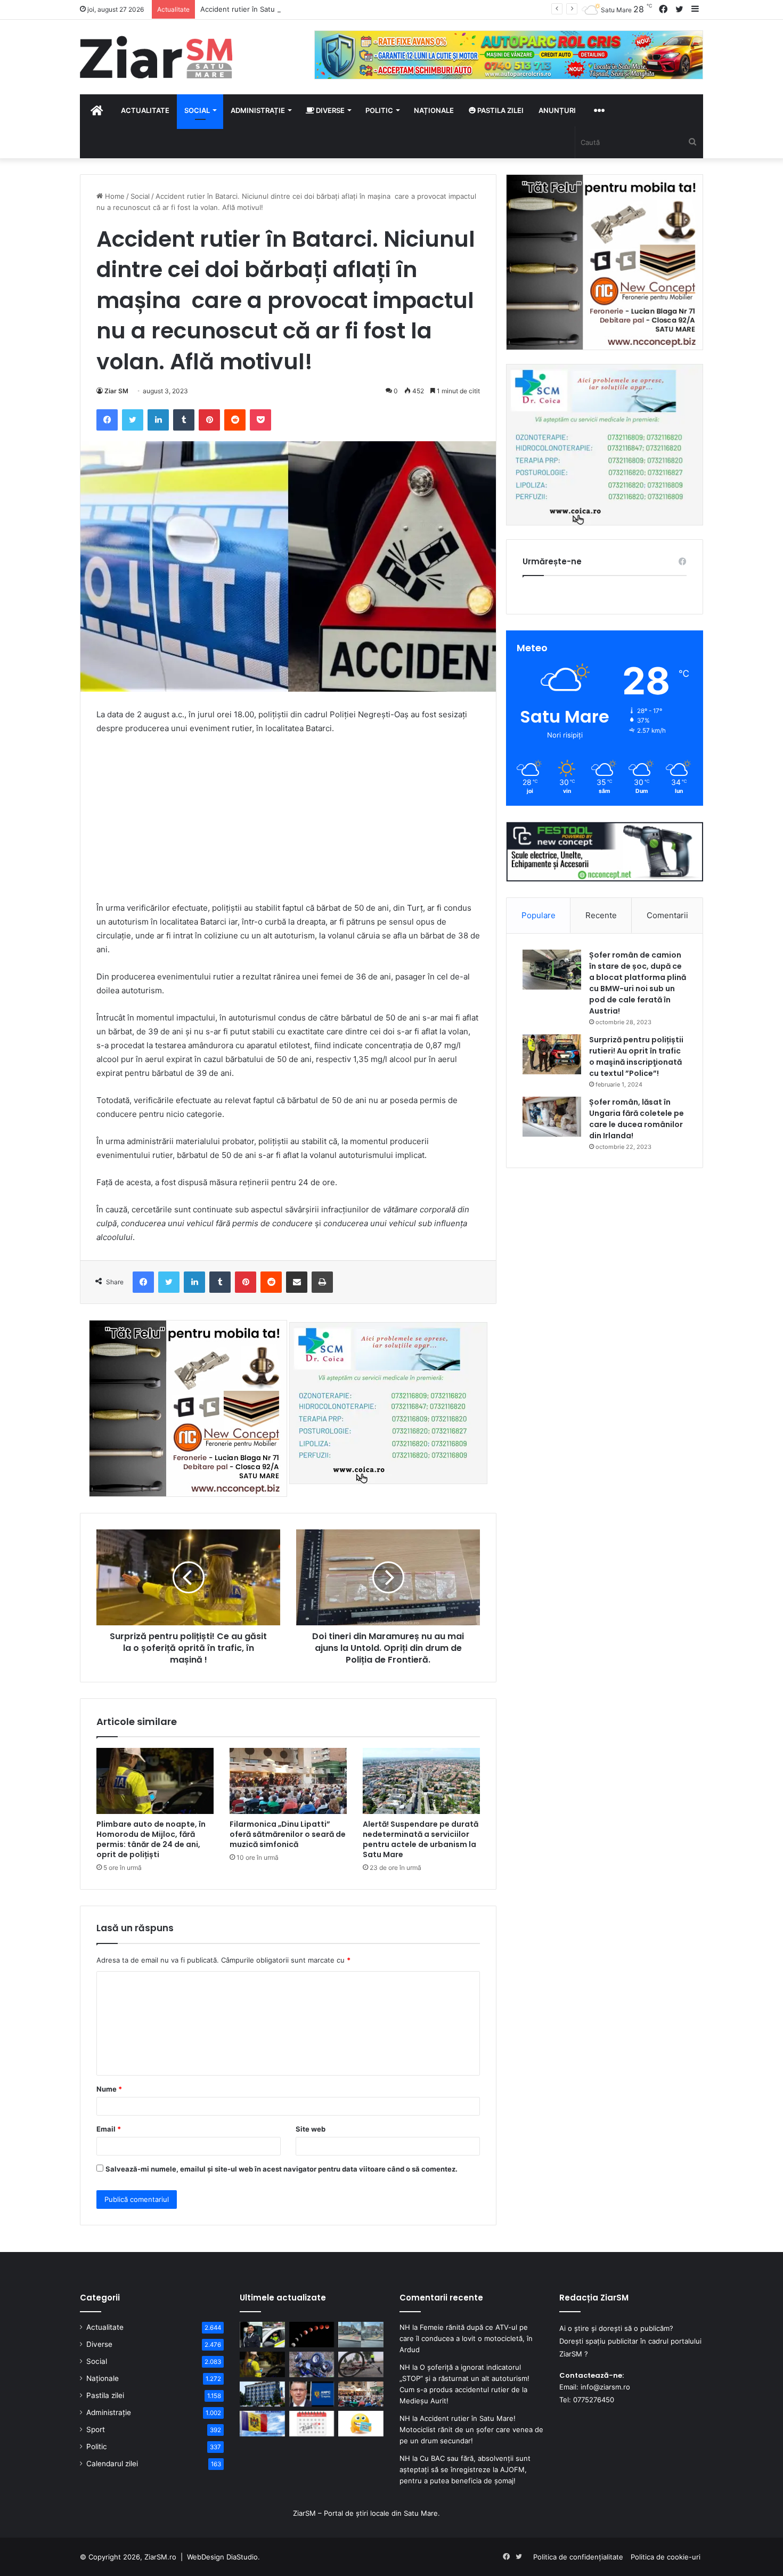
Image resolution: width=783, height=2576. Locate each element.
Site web (311, 2129)
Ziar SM (116, 391)
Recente (601, 915)
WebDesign (206, 2557)
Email (109, 2129)
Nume (109, 2089)
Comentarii (667, 915)
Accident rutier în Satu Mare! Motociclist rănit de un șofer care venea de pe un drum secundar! (471, 2429)
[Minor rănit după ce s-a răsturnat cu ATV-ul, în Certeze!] (312, 2364)
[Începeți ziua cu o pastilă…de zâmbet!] (361, 2424)
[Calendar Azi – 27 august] (312, 2424)
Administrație (258, 110)
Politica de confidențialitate (578, 2557)
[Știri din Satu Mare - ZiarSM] (156, 57)
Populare (539, 915)
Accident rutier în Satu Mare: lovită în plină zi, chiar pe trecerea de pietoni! (324, 9)
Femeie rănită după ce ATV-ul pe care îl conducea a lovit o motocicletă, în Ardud (466, 2338)
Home (114, 196)
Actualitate (145, 110)
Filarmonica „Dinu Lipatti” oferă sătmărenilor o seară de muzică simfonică (288, 1834)
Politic (379, 110)
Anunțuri (557, 110)
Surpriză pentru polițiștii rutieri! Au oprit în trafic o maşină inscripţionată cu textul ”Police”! (636, 1056)
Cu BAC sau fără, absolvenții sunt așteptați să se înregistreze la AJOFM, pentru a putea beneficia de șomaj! (465, 2469)
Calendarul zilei (112, 2464)
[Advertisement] (288, 823)
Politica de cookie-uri (666, 2557)
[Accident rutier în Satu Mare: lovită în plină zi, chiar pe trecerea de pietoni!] (361, 2335)
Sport (96, 2429)
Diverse (329, 110)
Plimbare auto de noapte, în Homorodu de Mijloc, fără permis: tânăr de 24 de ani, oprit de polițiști (151, 1839)
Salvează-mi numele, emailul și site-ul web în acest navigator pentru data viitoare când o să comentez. (282, 2169)
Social (197, 110)
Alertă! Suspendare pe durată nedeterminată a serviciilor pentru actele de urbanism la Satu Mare (421, 1839)
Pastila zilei (500, 110)
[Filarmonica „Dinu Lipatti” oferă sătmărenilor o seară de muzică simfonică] (288, 1781)
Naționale (434, 110)
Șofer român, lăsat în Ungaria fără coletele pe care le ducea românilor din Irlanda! (637, 1119)
